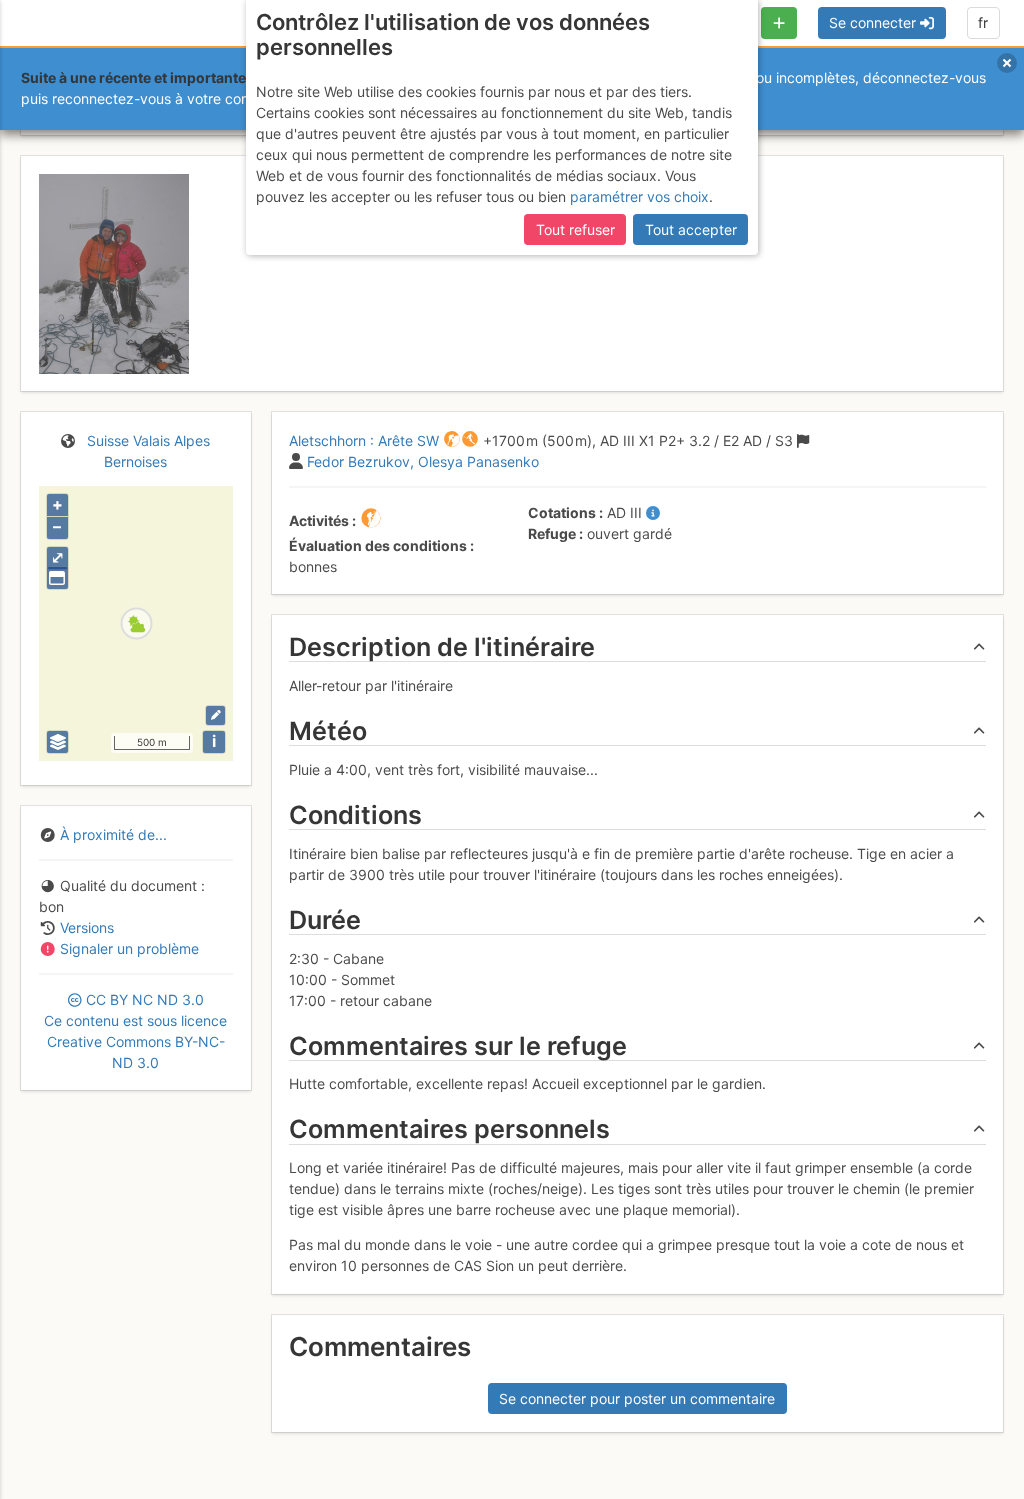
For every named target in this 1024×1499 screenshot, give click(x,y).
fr (983, 22)
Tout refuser (575, 229)
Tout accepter (691, 229)
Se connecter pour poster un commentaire (637, 1398)
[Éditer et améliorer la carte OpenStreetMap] (215, 715)
